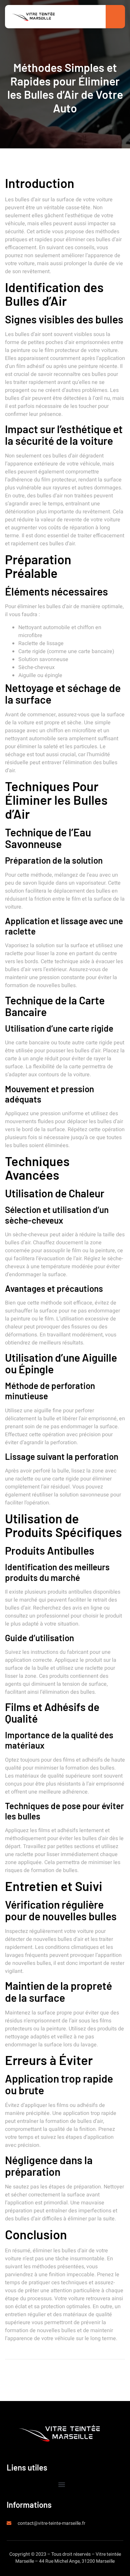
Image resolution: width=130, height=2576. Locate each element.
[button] (62, 2485)
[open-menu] (114, 17)
